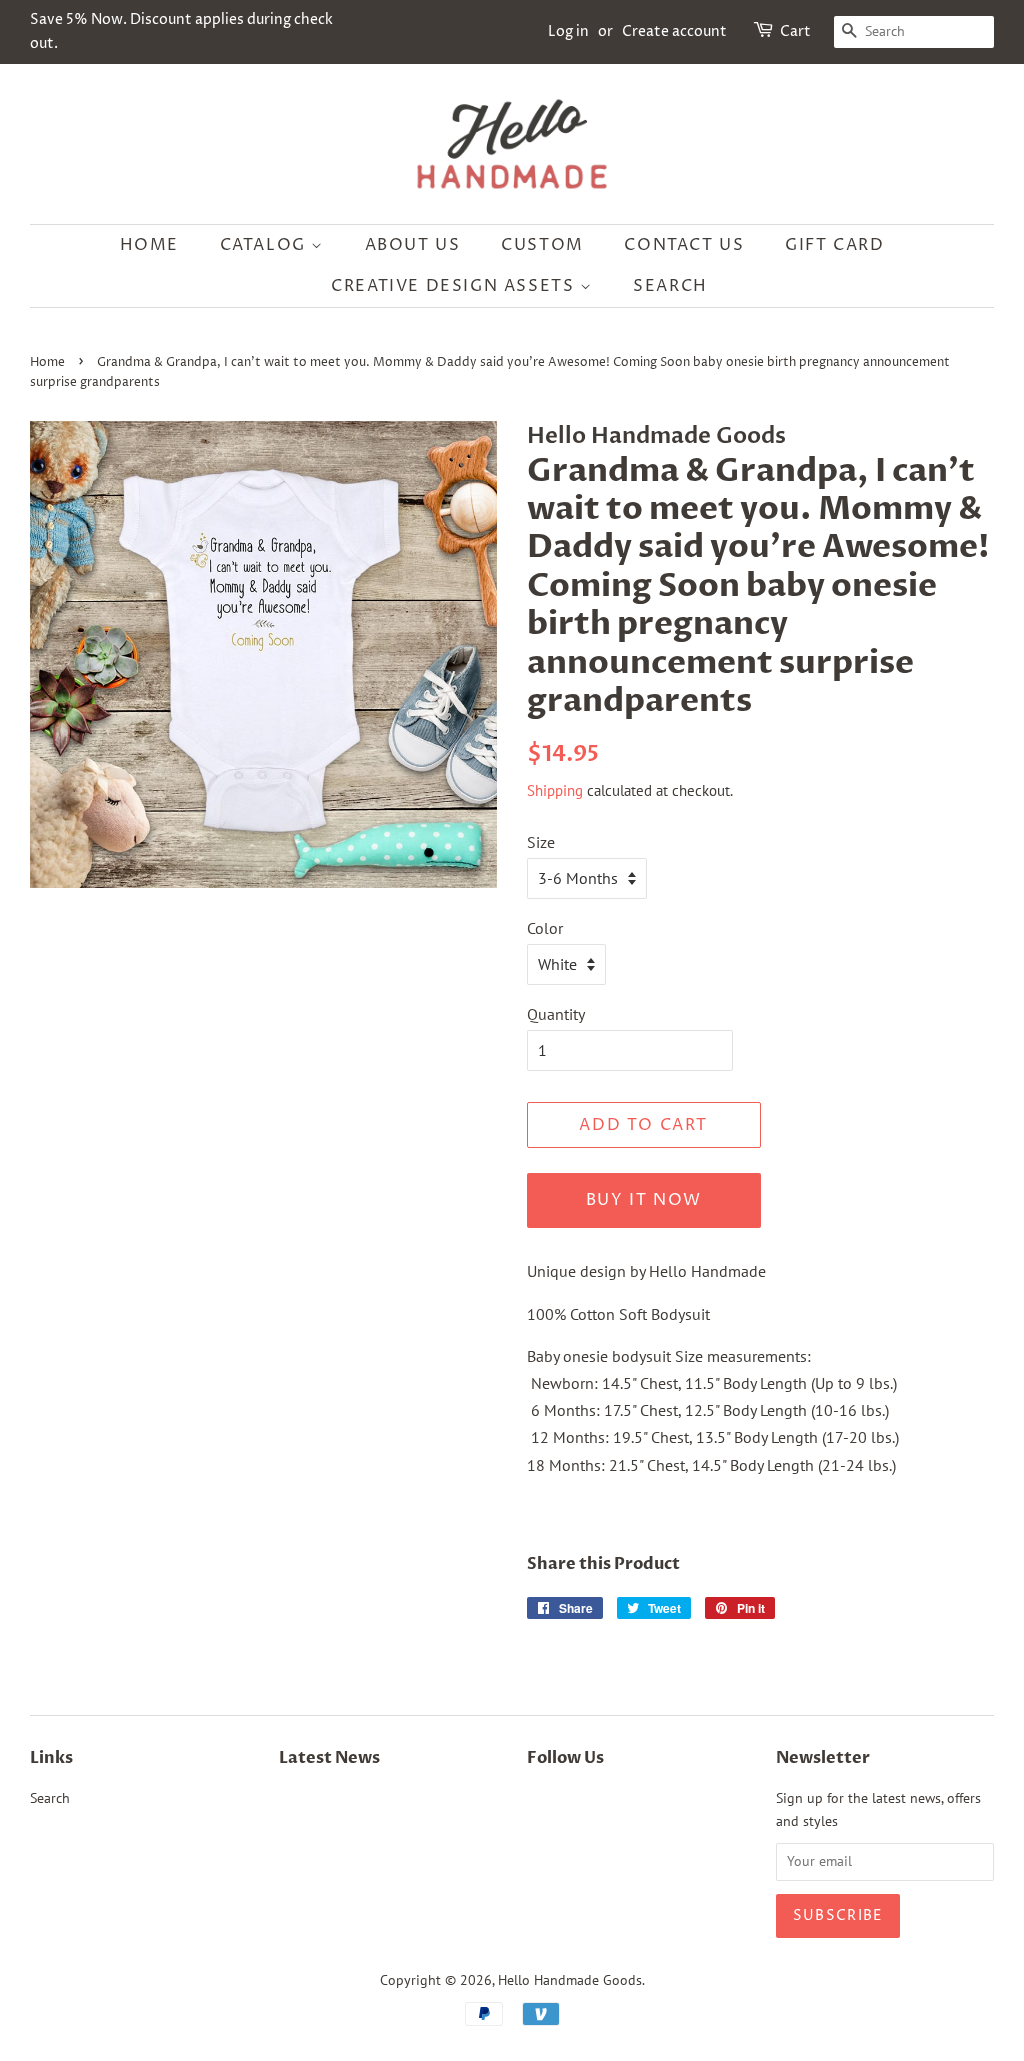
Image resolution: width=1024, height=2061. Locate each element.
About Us (413, 245)
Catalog (266, 245)
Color (545, 928)
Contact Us (684, 245)
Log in (568, 31)
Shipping (555, 790)
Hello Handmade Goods (570, 1980)
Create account (674, 31)
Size (541, 842)
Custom (542, 245)
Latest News (329, 1758)
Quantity (556, 1014)
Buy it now (644, 1200)
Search (670, 286)
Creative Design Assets (455, 286)
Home (149, 245)
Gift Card (834, 245)
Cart (795, 31)
